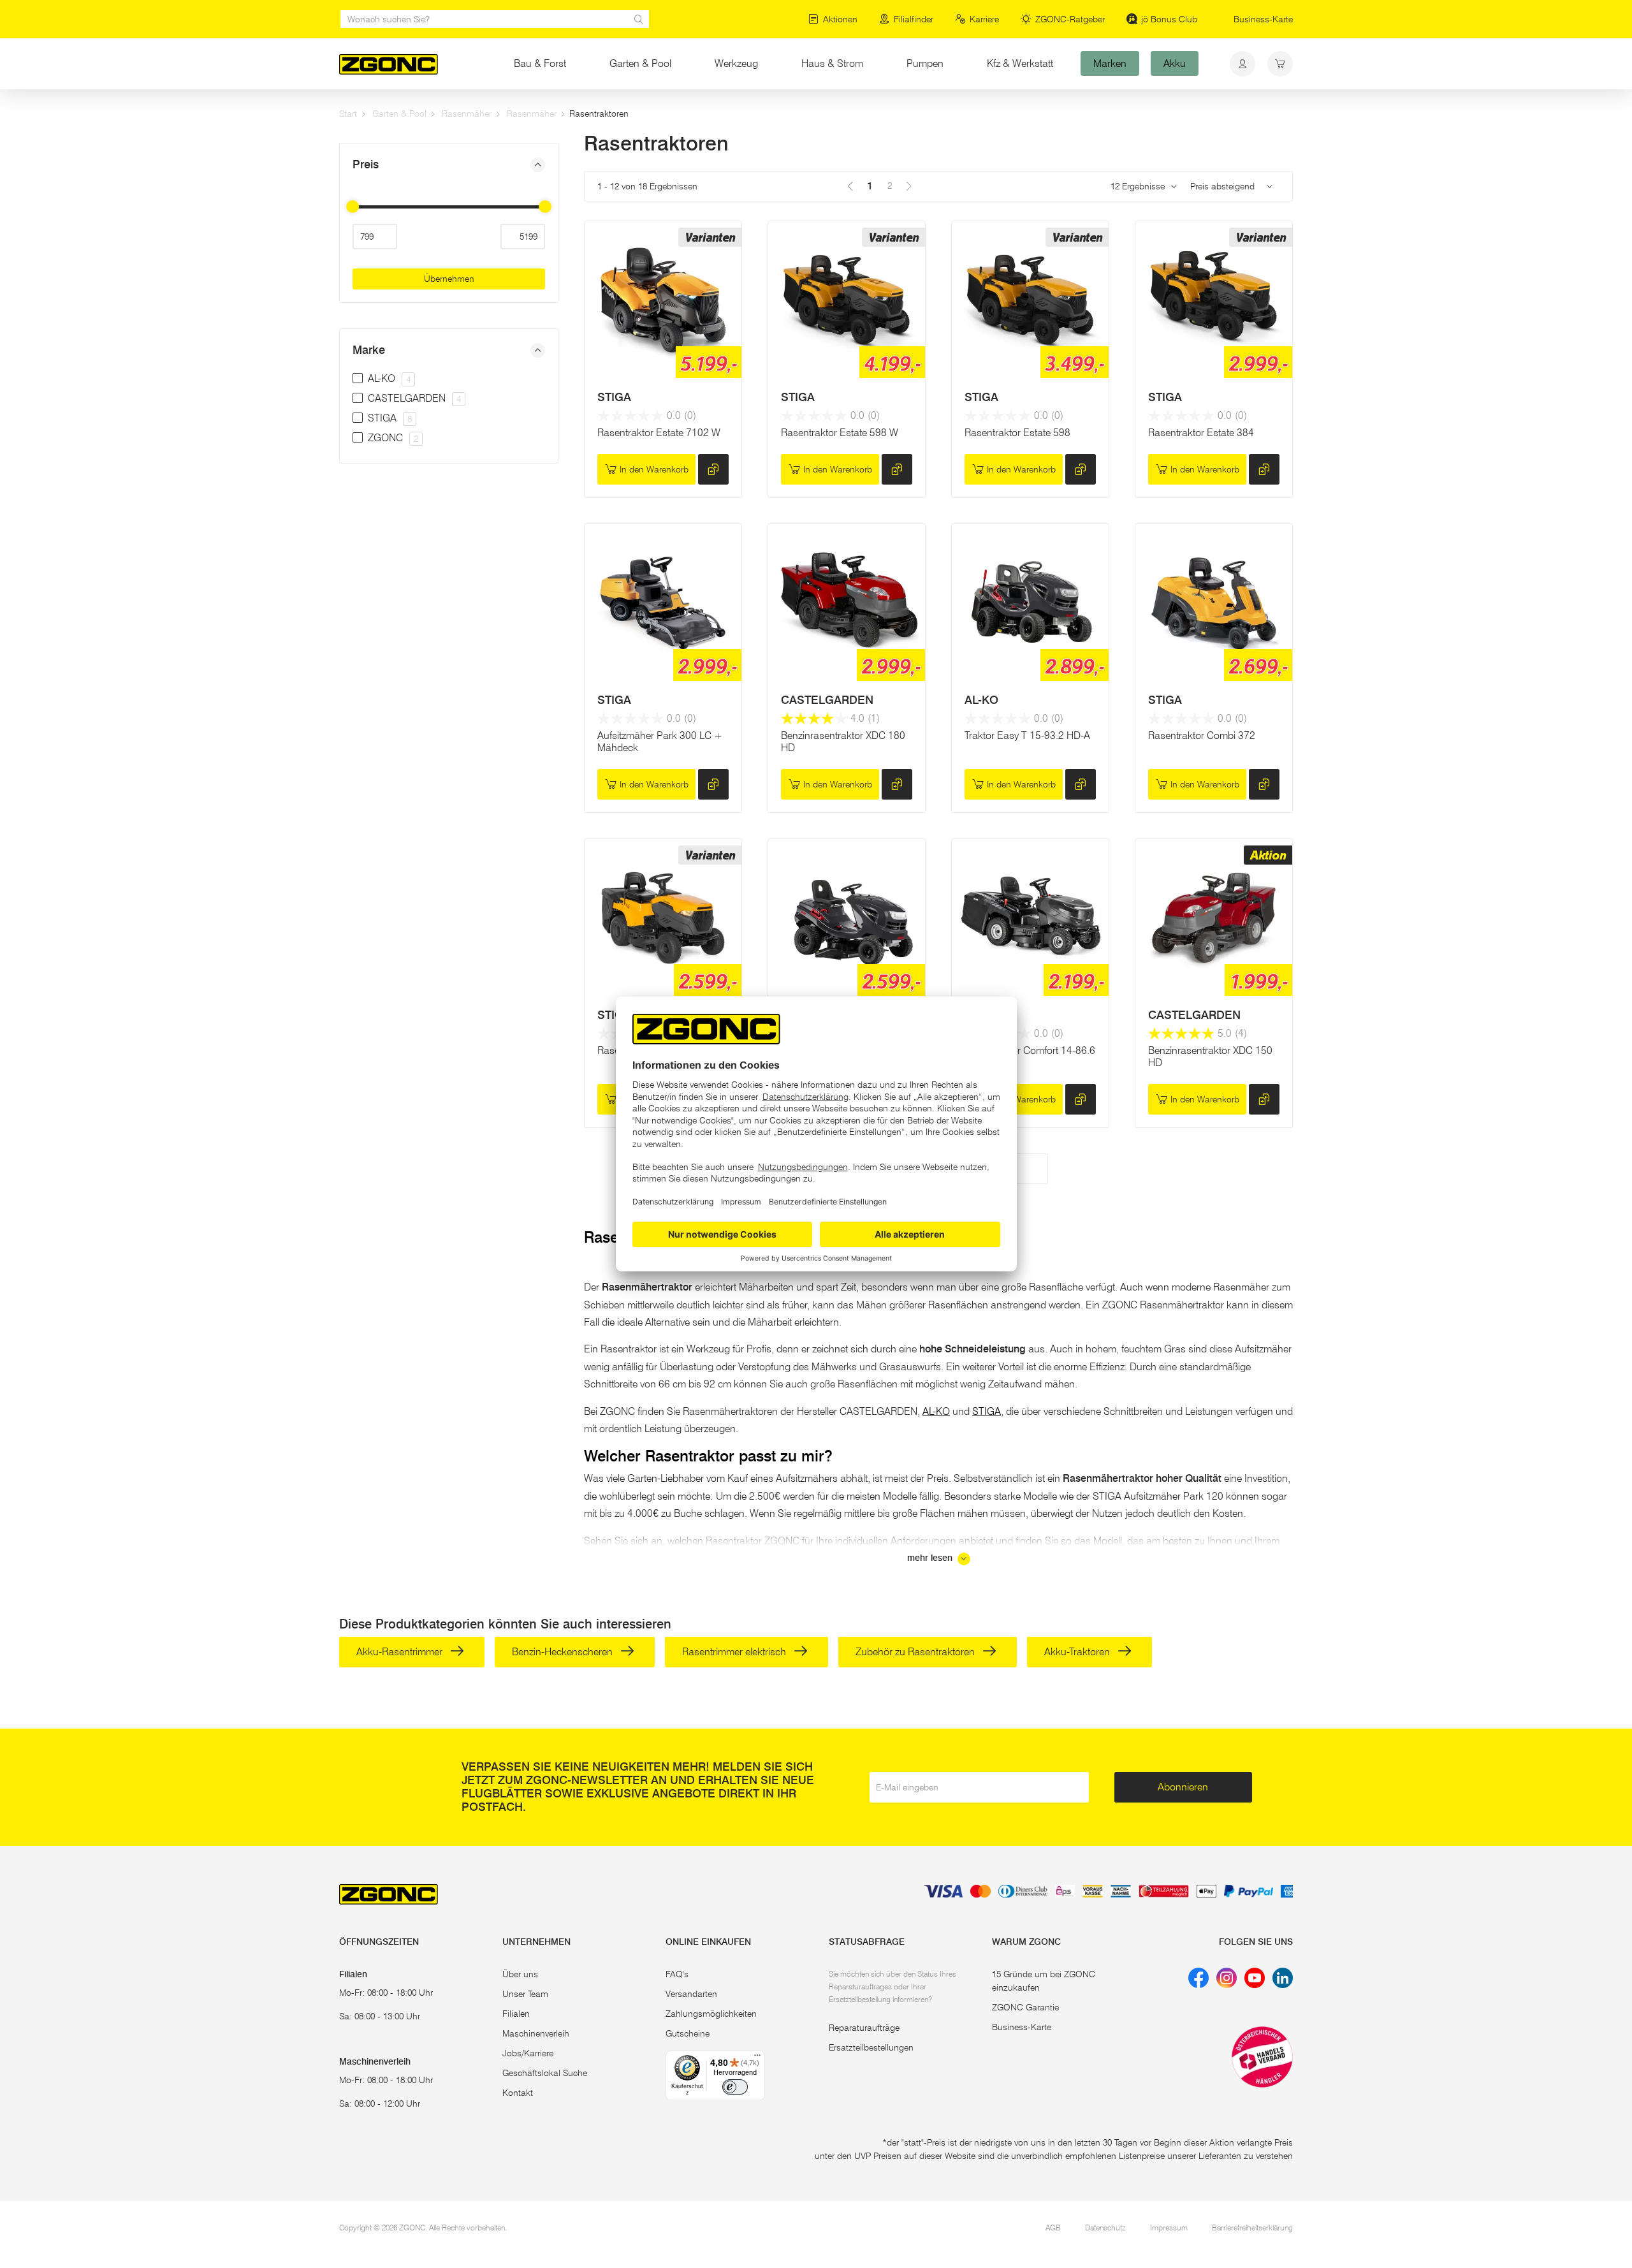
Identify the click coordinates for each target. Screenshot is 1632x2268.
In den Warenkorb (654, 469)
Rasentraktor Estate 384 (1201, 433)
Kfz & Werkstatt (1020, 63)
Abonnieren (1183, 1787)
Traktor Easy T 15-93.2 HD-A (1027, 735)
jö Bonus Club (1169, 19)
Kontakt (518, 2093)
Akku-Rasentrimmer (401, 1652)
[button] (449, 165)
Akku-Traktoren (1078, 1652)
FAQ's (677, 1974)
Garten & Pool (640, 63)
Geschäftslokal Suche (545, 2073)
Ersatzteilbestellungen (871, 2047)
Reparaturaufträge (864, 2028)
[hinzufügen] (713, 469)
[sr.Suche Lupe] (639, 19)
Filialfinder (914, 19)
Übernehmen (449, 279)
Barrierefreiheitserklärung (1252, 2228)
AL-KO (981, 700)
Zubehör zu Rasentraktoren (916, 1652)
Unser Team (525, 1994)
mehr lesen (931, 1558)
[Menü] (757, 2058)
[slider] (353, 207)
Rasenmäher (467, 113)
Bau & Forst (540, 63)
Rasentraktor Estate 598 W (840, 433)
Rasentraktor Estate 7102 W (659, 433)
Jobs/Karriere (528, 2053)
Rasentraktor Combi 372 (1202, 735)
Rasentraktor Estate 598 (1017, 433)
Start (348, 113)
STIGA (614, 397)
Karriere (984, 19)
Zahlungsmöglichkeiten (711, 2014)
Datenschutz (1105, 2228)
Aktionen (840, 19)
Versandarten (691, 1994)
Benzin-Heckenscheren (564, 1652)
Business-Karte (1263, 19)
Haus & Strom (832, 63)
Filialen (516, 2014)
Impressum (1169, 2228)
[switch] (735, 2087)
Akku (1175, 63)
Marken (1110, 63)
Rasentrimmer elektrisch (735, 1652)
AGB (1053, 2228)
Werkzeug (736, 63)
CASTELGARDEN (827, 700)
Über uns (520, 1974)
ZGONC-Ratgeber (1070, 19)
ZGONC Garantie (1025, 2007)
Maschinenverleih (536, 2033)
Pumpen (925, 63)
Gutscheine (688, 2033)
